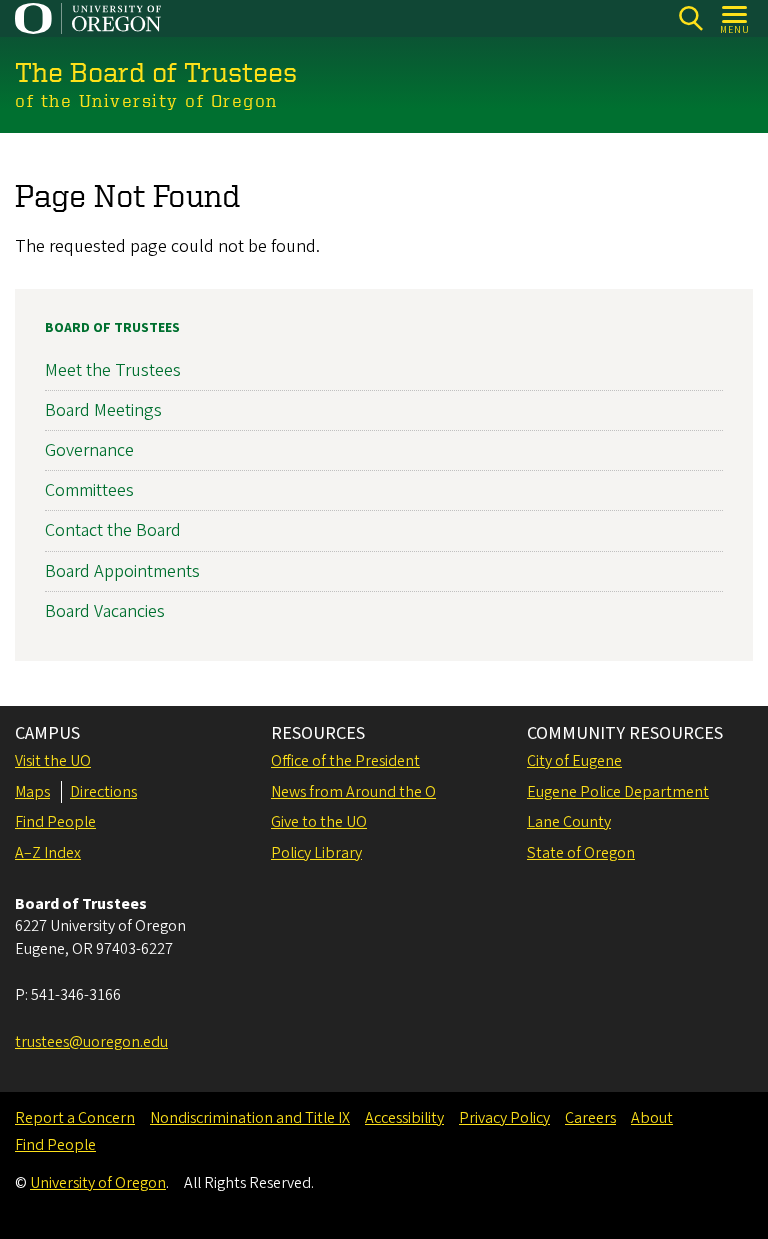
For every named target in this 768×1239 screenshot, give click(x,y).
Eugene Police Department (618, 792)
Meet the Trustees (113, 370)
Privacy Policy (504, 1118)
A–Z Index (48, 853)
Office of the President (345, 761)
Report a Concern (75, 1118)
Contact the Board (113, 530)
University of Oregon (98, 1183)
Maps (32, 792)
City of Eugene (574, 761)
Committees (89, 490)
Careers (590, 1118)
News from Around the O (353, 792)
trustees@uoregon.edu (91, 1042)
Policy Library (316, 853)
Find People (55, 822)
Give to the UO (319, 822)
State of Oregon (581, 853)
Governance (89, 450)
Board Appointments (122, 571)
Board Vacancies (105, 611)
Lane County (569, 822)
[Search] (690, 18)
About (652, 1118)
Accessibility (404, 1118)
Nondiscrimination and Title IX (250, 1118)
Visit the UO (53, 761)
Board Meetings (103, 410)
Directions (103, 792)
